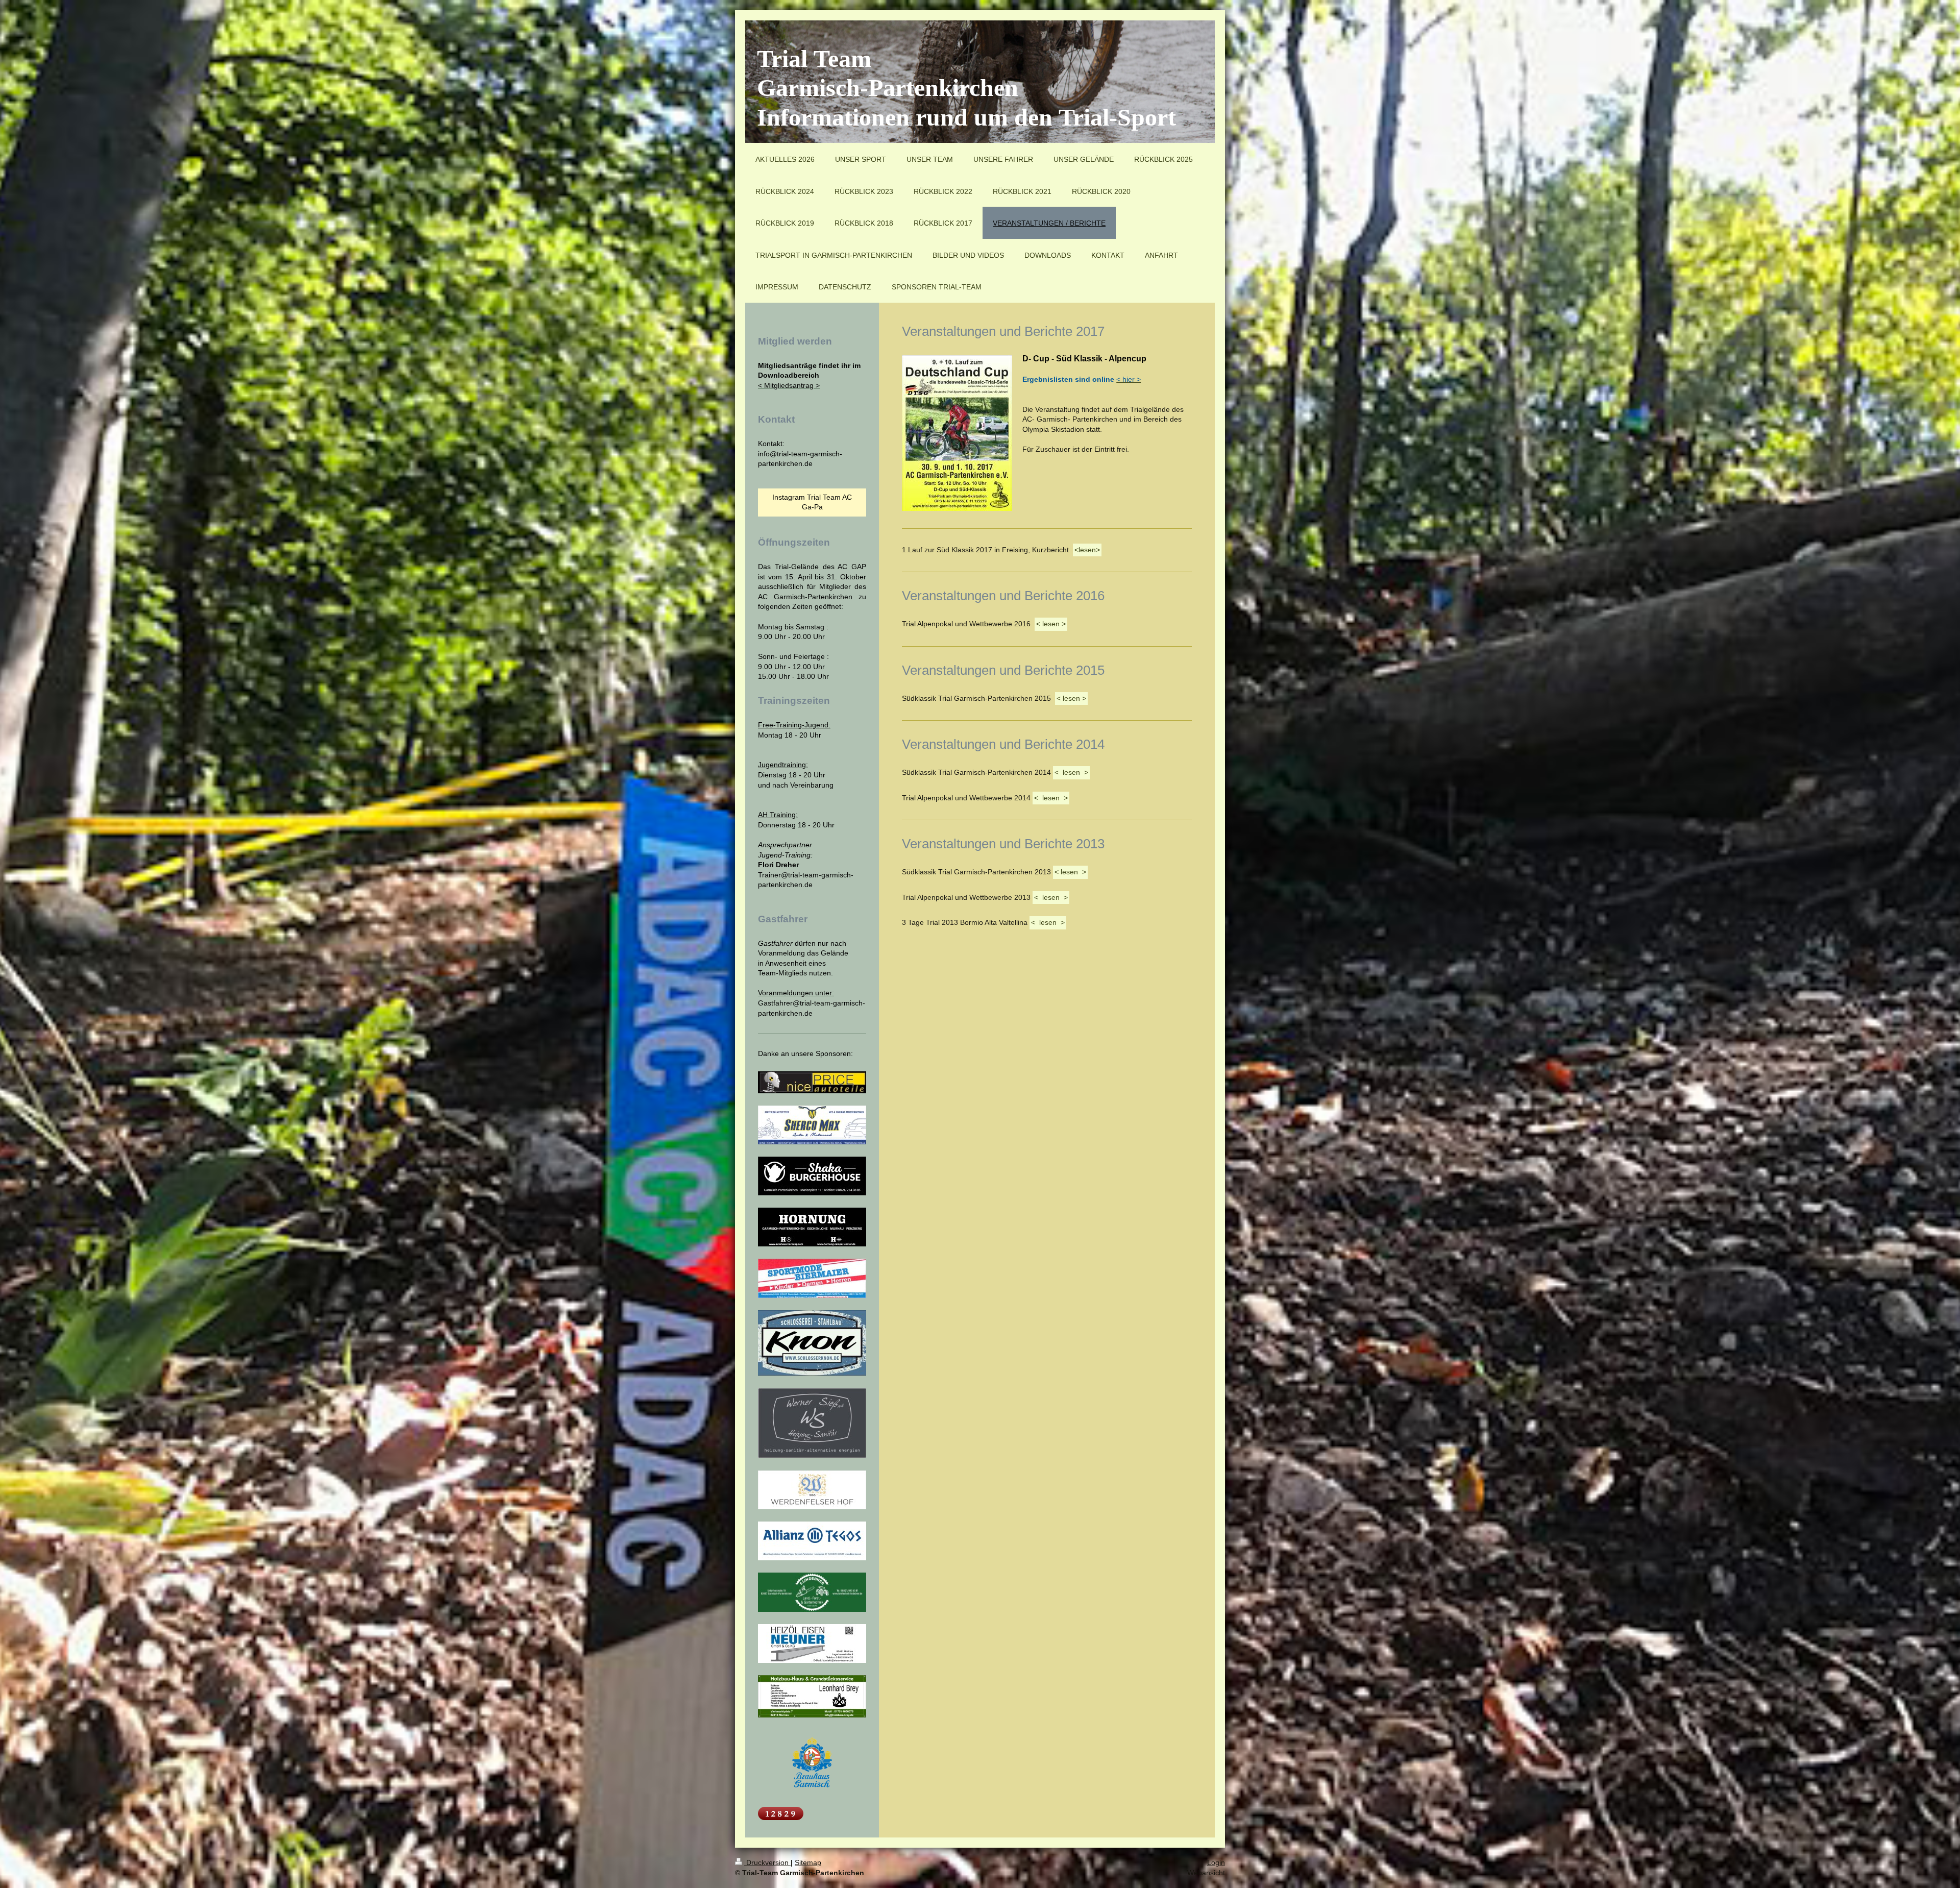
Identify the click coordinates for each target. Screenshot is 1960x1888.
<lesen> (1087, 550)
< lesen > (1051, 624)
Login (1216, 1862)
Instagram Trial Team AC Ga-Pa (812, 502)
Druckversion (767, 1862)
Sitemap (808, 1862)
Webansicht (1206, 1873)
